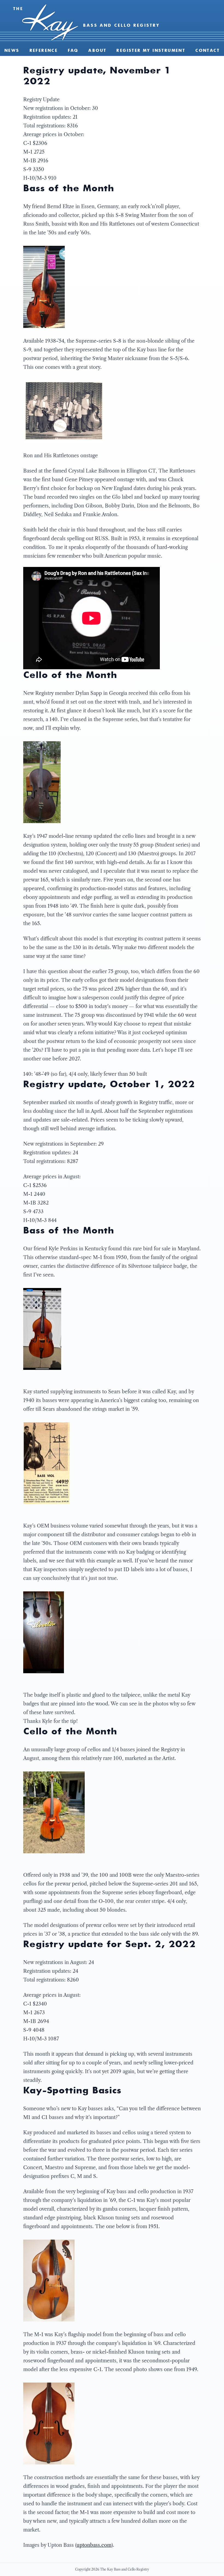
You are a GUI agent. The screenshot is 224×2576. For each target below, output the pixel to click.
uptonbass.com (94, 2545)
